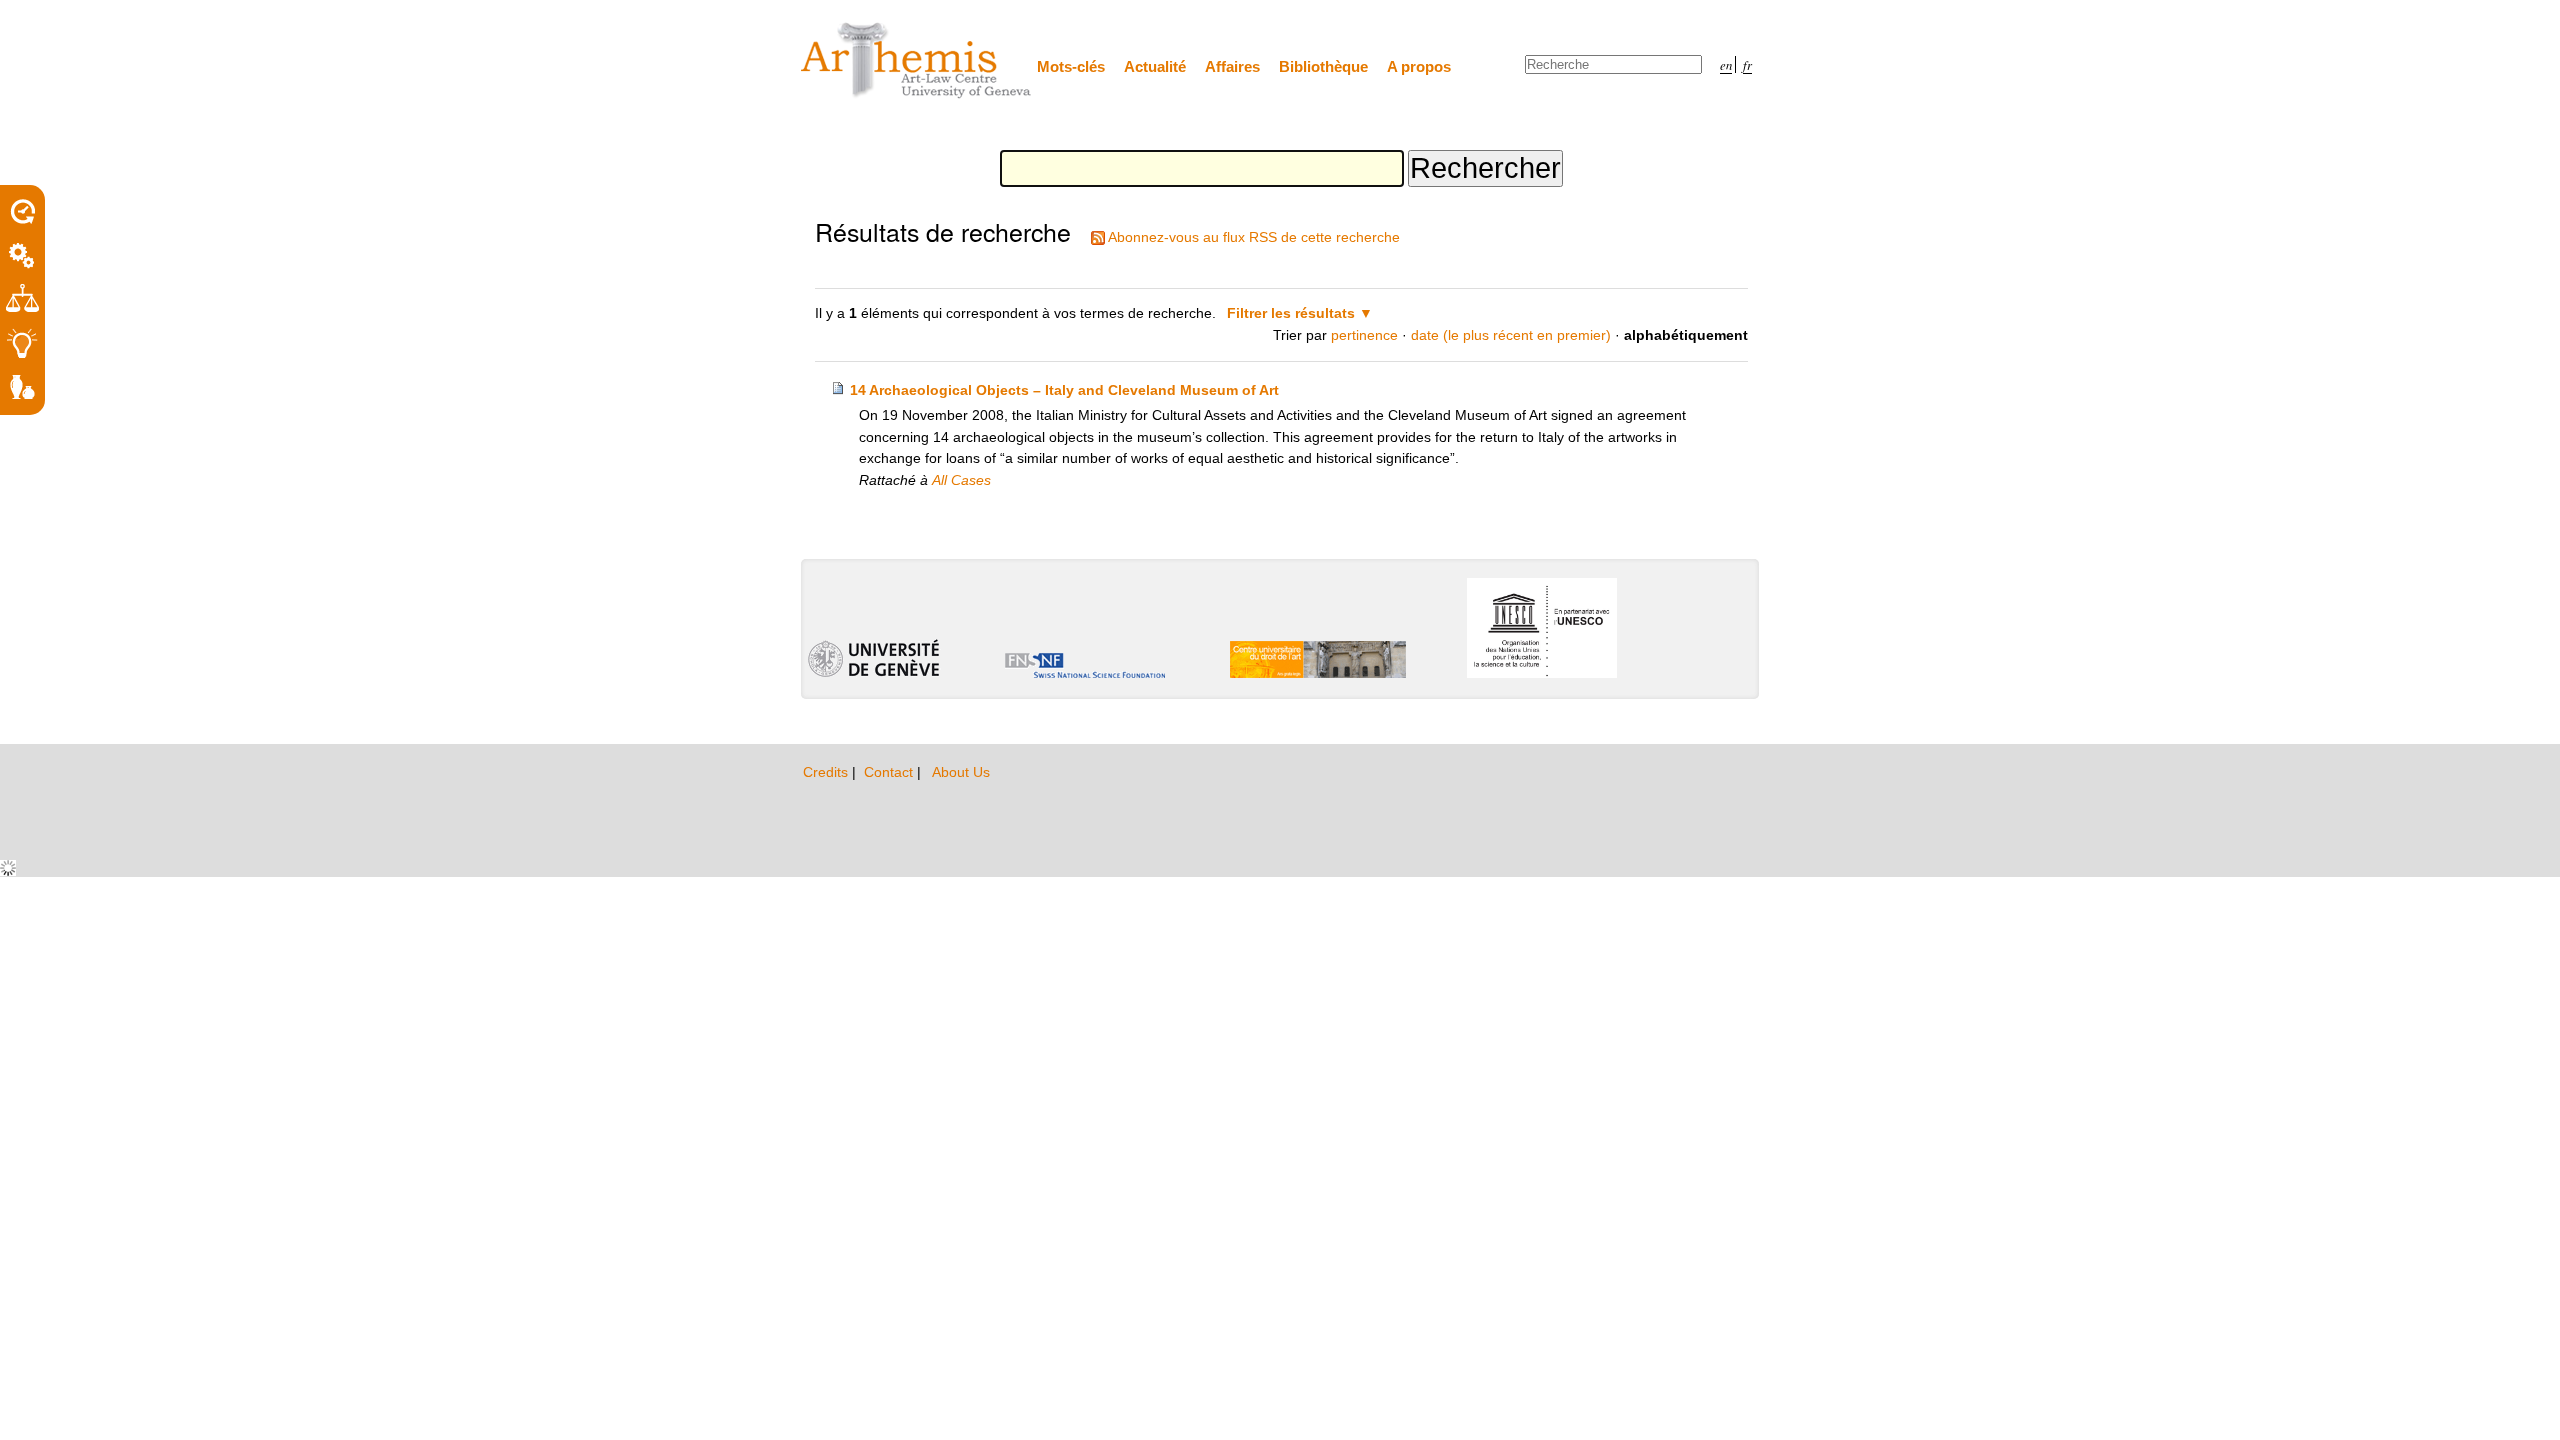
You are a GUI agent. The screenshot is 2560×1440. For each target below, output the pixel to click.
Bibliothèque (1323, 66)
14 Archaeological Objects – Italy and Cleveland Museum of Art (1064, 390)
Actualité (1155, 66)
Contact (890, 772)
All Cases (961, 480)
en (1726, 64)
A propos (1419, 66)
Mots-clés (1071, 66)
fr (1747, 64)
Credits (827, 772)
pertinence (1364, 335)
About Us (961, 772)
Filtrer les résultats (1291, 313)
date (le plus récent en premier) (1511, 335)
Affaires (1232, 66)
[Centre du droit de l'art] (917, 61)
